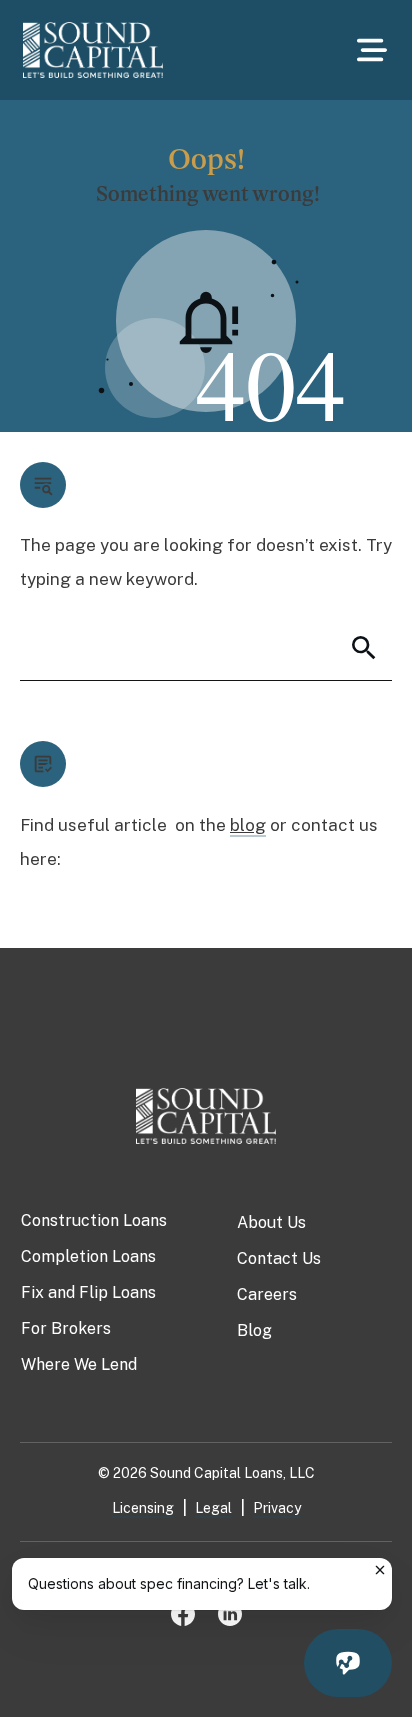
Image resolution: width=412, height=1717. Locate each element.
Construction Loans (94, 1220)
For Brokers (66, 1328)
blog (248, 825)
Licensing (143, 1508)
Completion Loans (88, 1256)
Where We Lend (79, 1364)
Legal (213, 1508)
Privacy (277, 1508)
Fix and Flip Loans (88, 1292)
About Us (271, 1222)
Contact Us (279, 1258)
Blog (254, 1330)
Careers (267, 1294)
